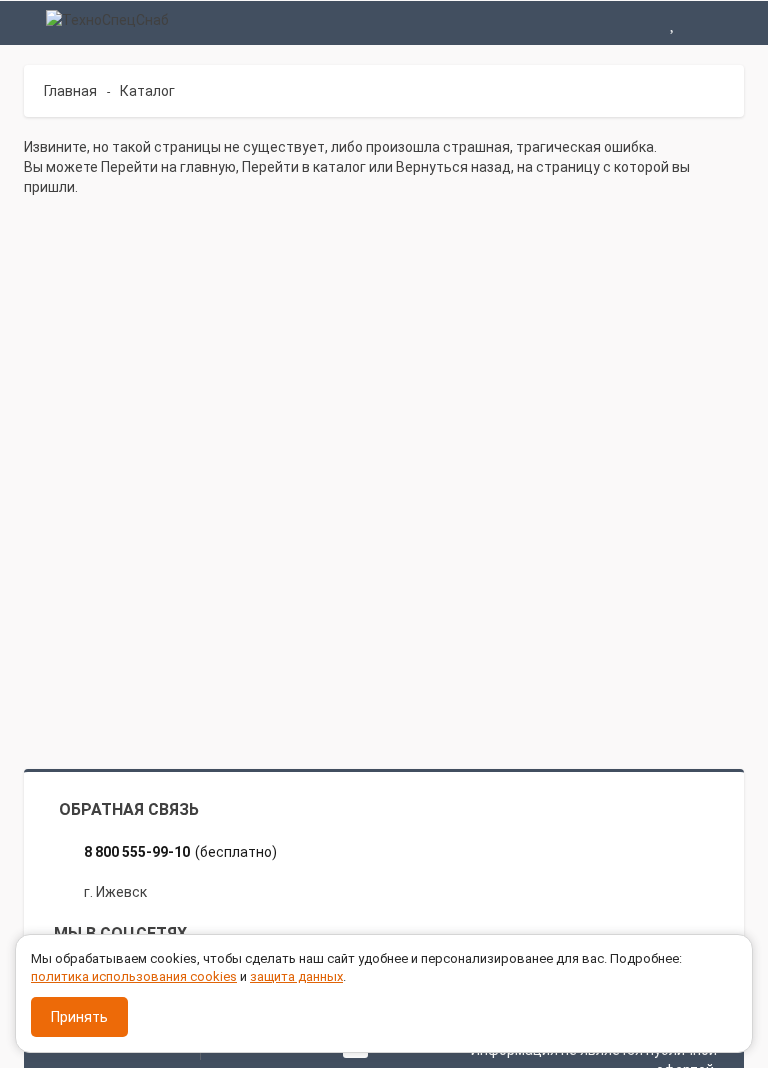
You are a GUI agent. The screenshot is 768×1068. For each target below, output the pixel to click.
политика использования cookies (134, 976)
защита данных (296, 976)
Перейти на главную (168, 167)
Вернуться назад (453, 167)
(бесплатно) (180, 852)
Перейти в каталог (304, 167)
